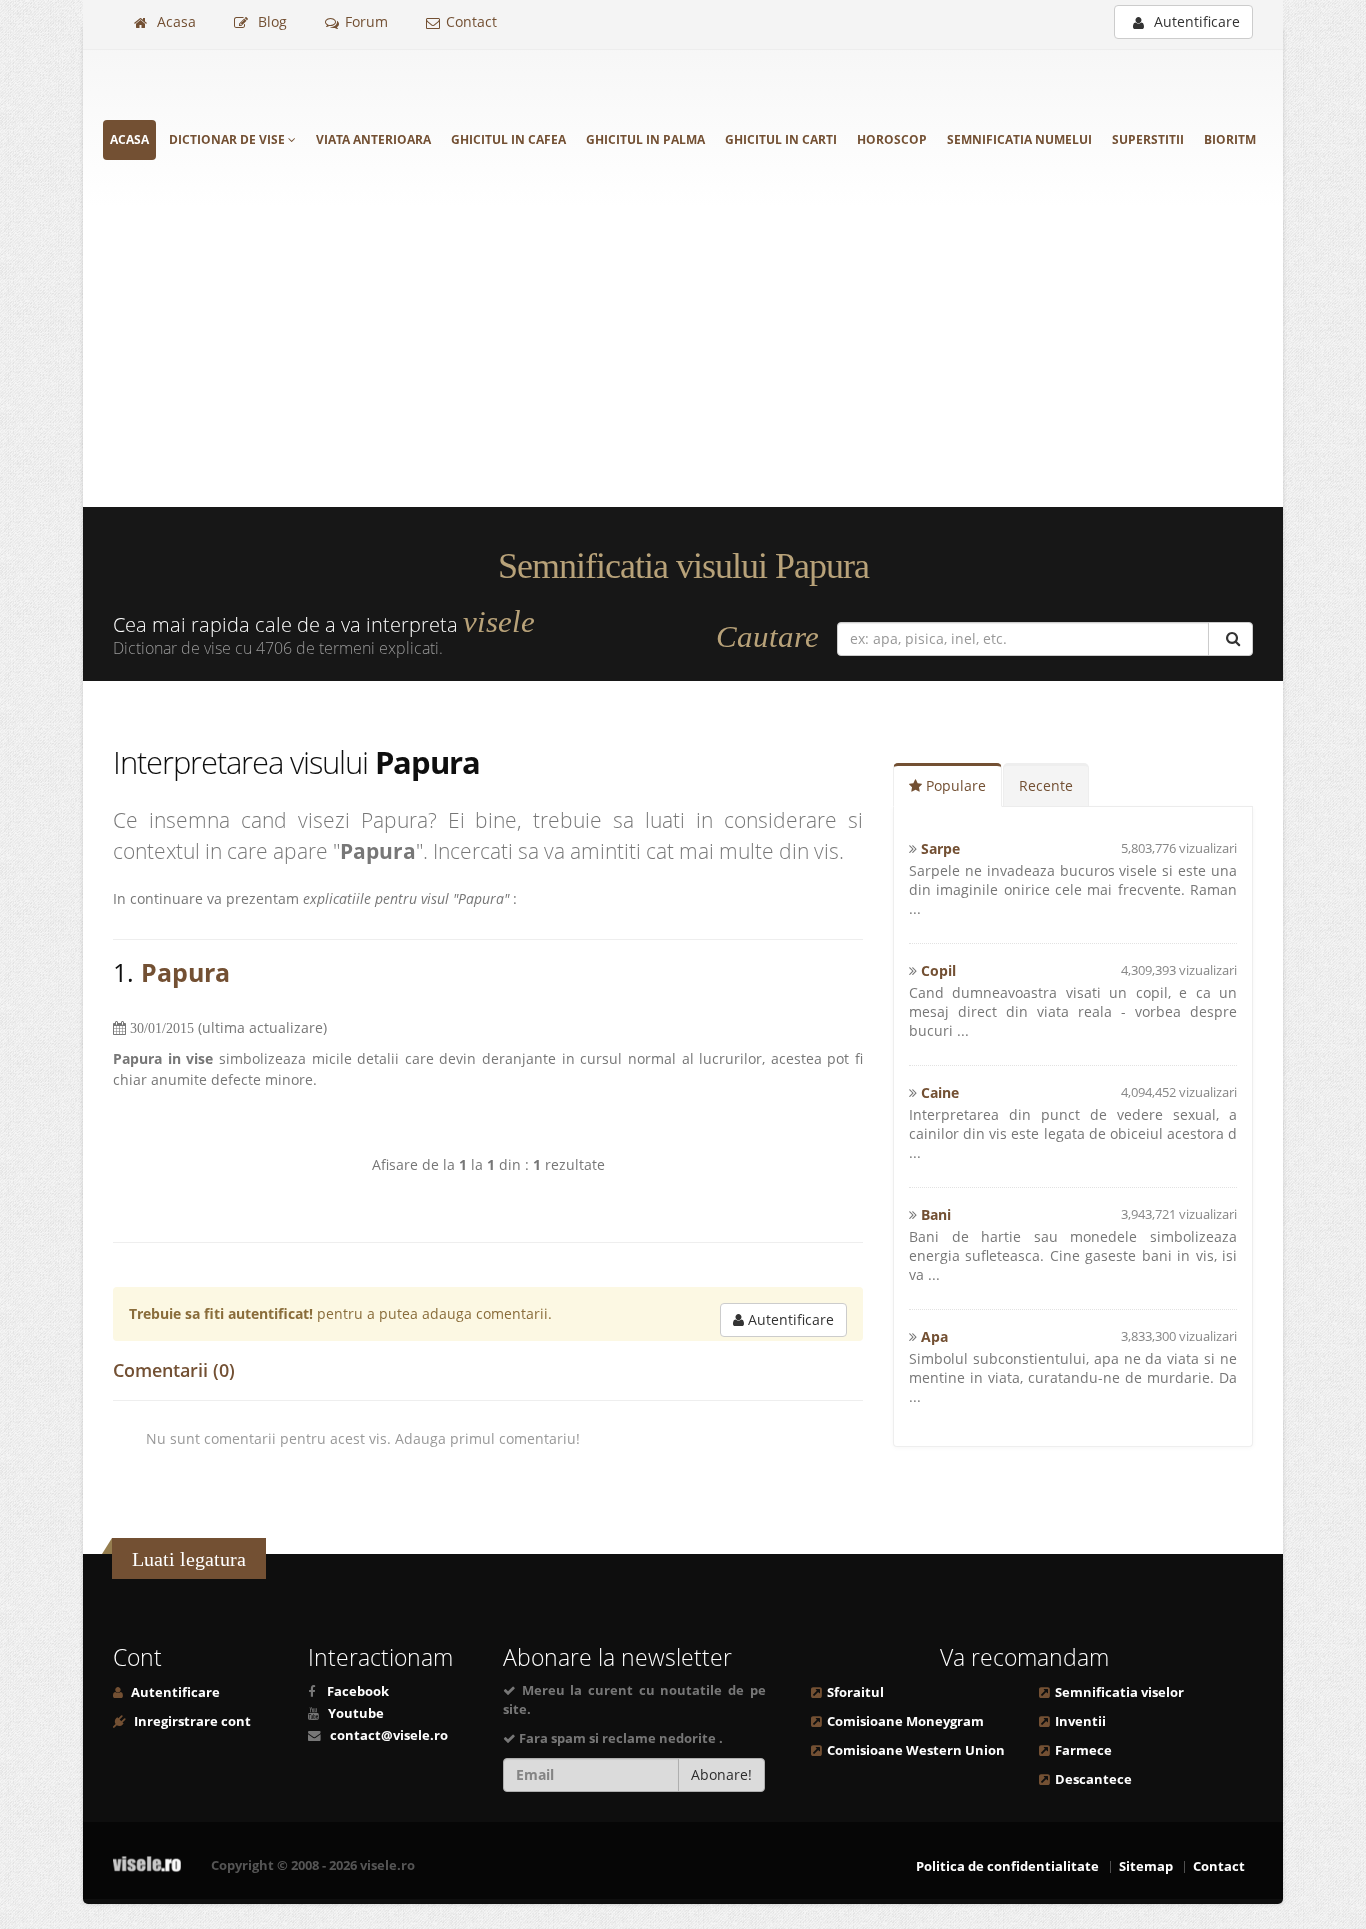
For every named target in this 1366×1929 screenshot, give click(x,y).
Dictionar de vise (228, 139)
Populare (954, 785)
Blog (270, 21)
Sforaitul (855, 1692)
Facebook (358, 1691)
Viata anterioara (373, 139)
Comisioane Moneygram (905, 1721)
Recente (1046, 785)
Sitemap (1146, 1866)
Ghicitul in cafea (508, 139)
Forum (366, 21)
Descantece (1093, 1779)
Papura (185, 972)
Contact (471, 21)
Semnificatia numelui (1019, 139)
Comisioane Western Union (916, 1750)
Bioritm (1230, 139)
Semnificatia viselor (1119, 1692)
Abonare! (721, 1774)
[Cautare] (1230, 639)
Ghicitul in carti (781, 139)
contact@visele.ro (389, 1735)
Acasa (174, 21)
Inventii (1080, 1721)
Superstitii (1148, 139)
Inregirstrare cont (191, 1721)
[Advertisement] (683, 357)
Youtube (356, 1713)
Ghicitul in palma (645, 139)
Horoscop (892, 139)
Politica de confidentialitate (1007, 1866)
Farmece (1083, 1750)
